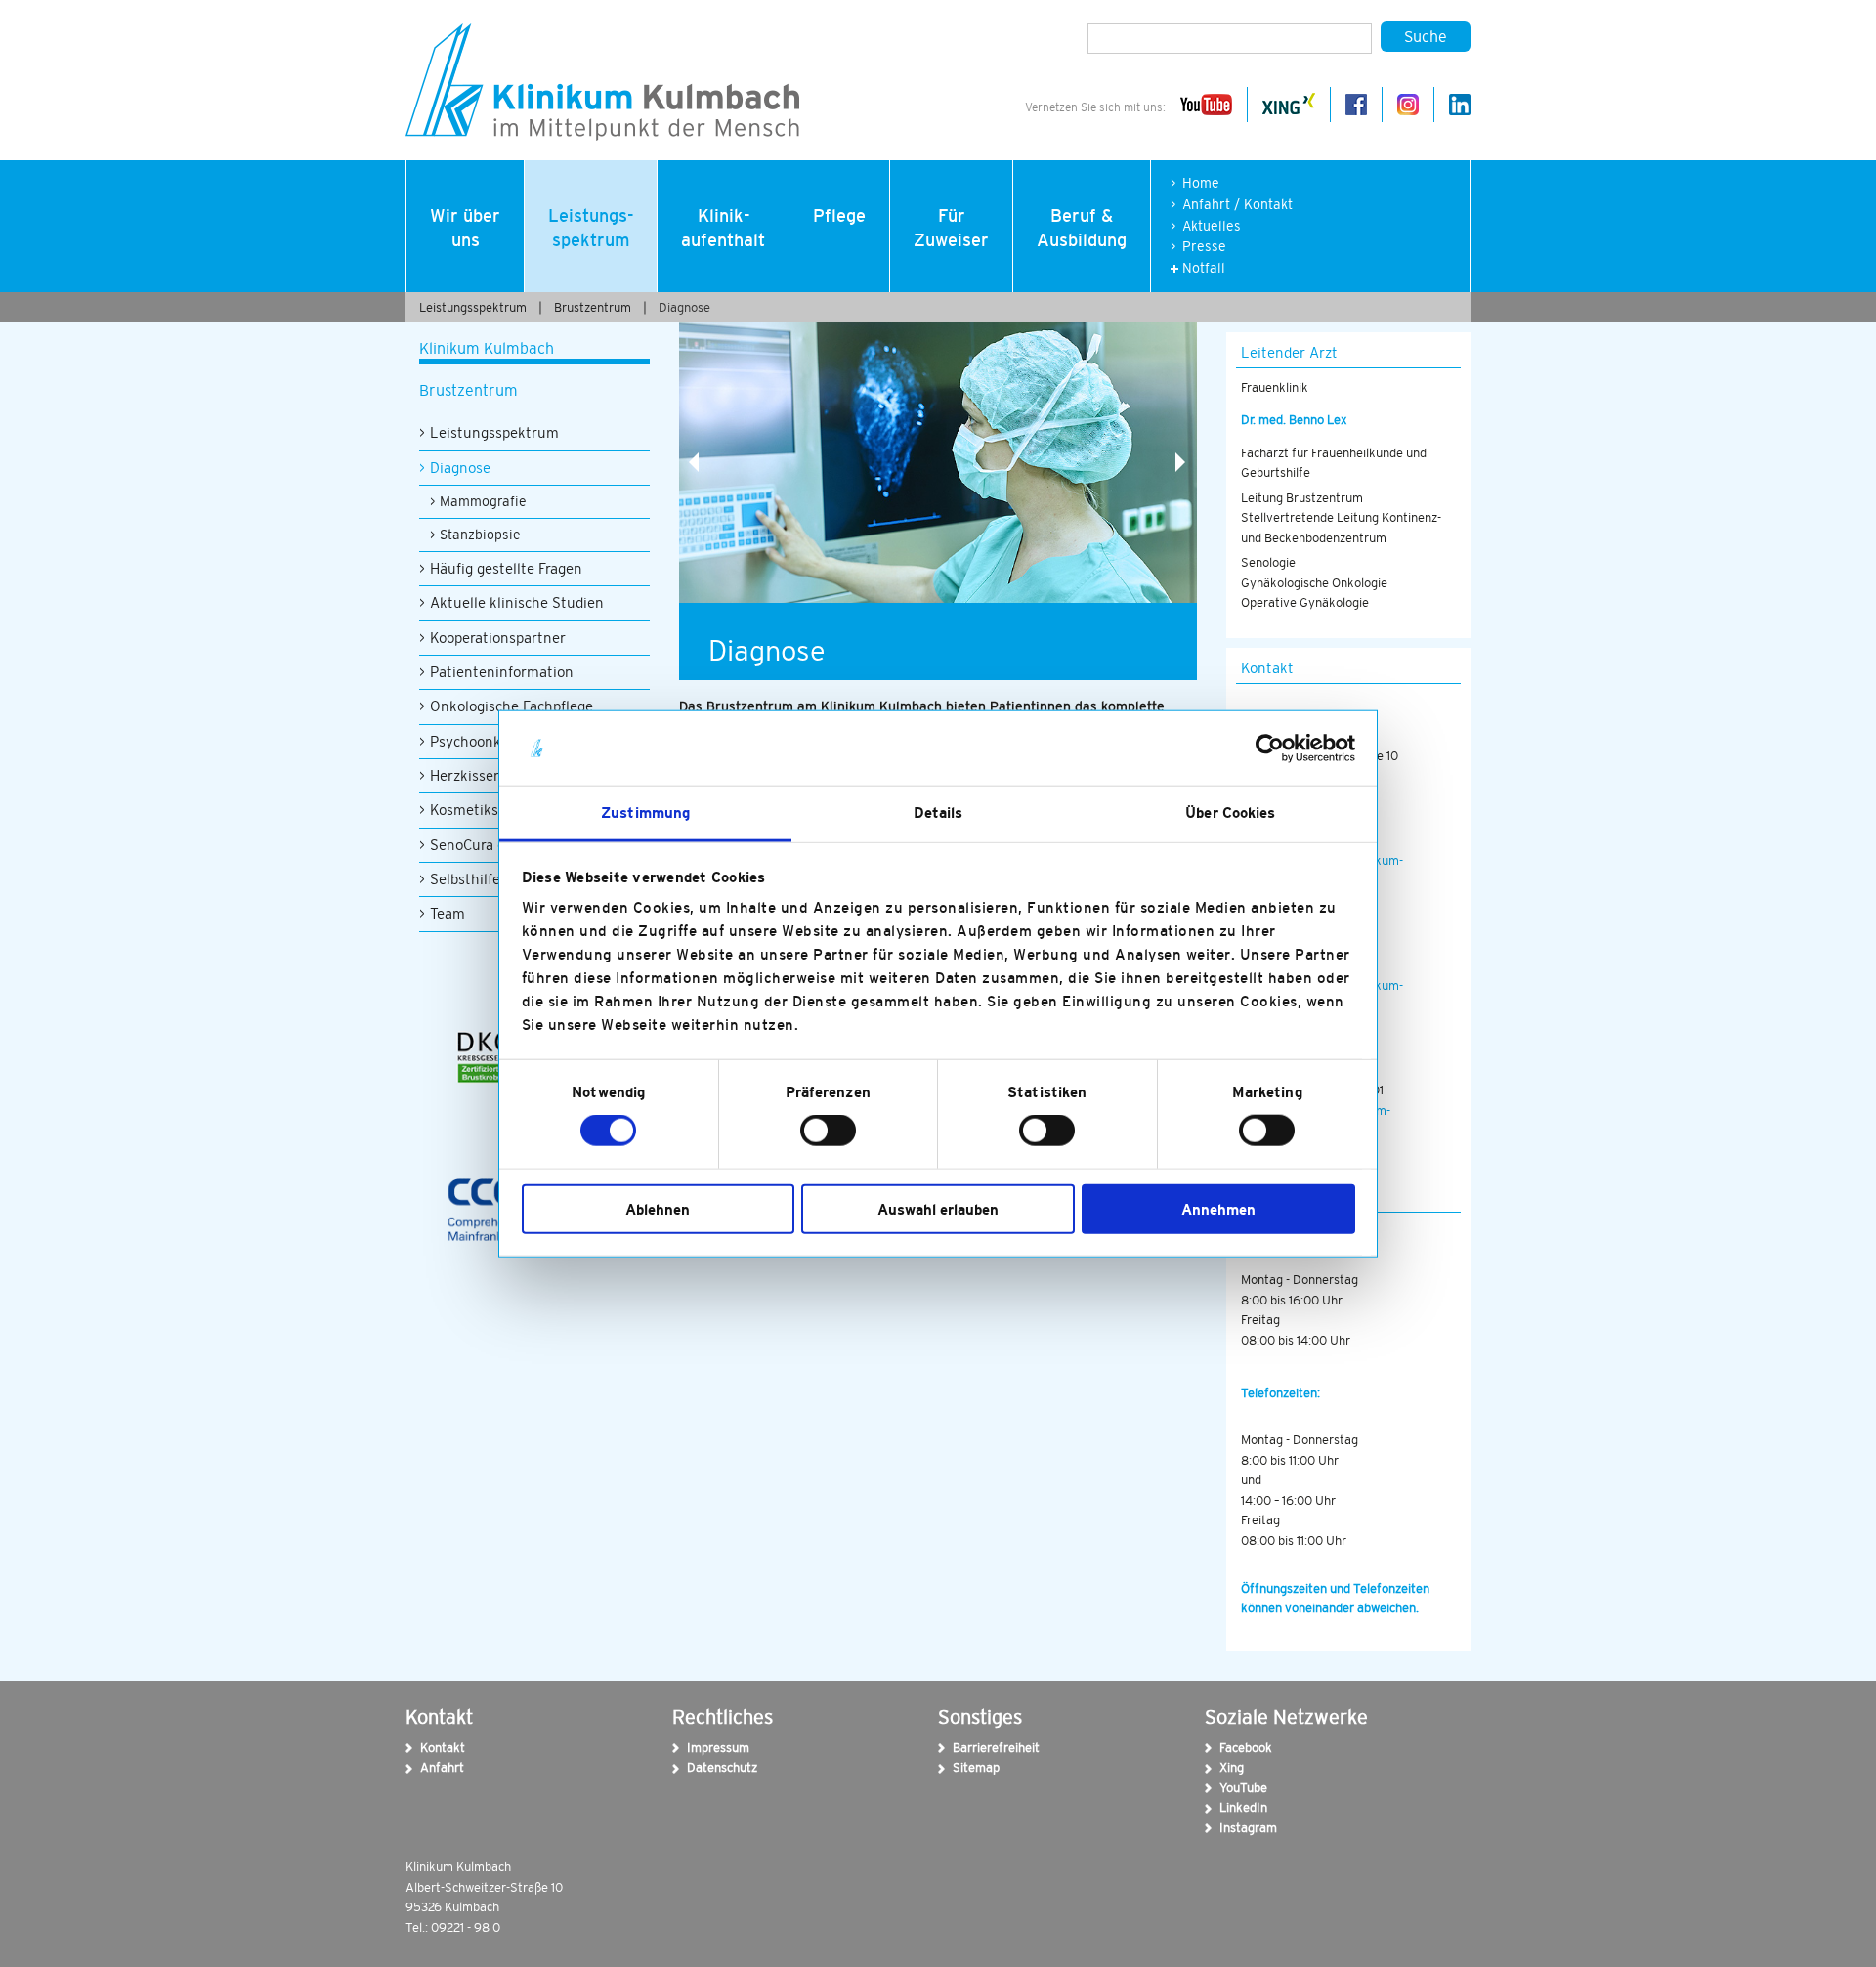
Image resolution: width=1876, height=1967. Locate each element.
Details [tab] (938, 812)
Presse (1204, 247)
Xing (1232, 1767)
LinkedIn (1232, 1807)
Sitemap (965, 1767)
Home (1201, 183)
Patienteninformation (502, 672)
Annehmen (1218, 1208)
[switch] (828, 1131)
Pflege (839, 216)
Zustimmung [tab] (645, 812)
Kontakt (433, 1748)
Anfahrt (433, 1767)
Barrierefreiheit (965, 1748)
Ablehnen (658, 1208)
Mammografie (483, 501)
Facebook (1232, 1748)
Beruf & (1082, 228)
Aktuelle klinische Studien (517, 602)
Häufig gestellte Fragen (506, 568)
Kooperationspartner (498, 638)
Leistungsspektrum (494, 432)
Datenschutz (700, 1767)
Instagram (1232, 1828)
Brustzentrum (593, 307)
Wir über (465, 228)
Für (951, 228)
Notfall (1204, 268)
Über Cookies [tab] (1230, 812)
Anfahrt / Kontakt (1237, 205)
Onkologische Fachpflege (512, 706)
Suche (1426, 36)
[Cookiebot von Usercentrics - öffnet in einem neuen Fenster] (1270, 748)
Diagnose (684, 307)
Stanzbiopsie (480, 535)
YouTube (1232, 1788)
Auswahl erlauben (938, 1208)
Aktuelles (1212, 226)
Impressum (700, 1748)
